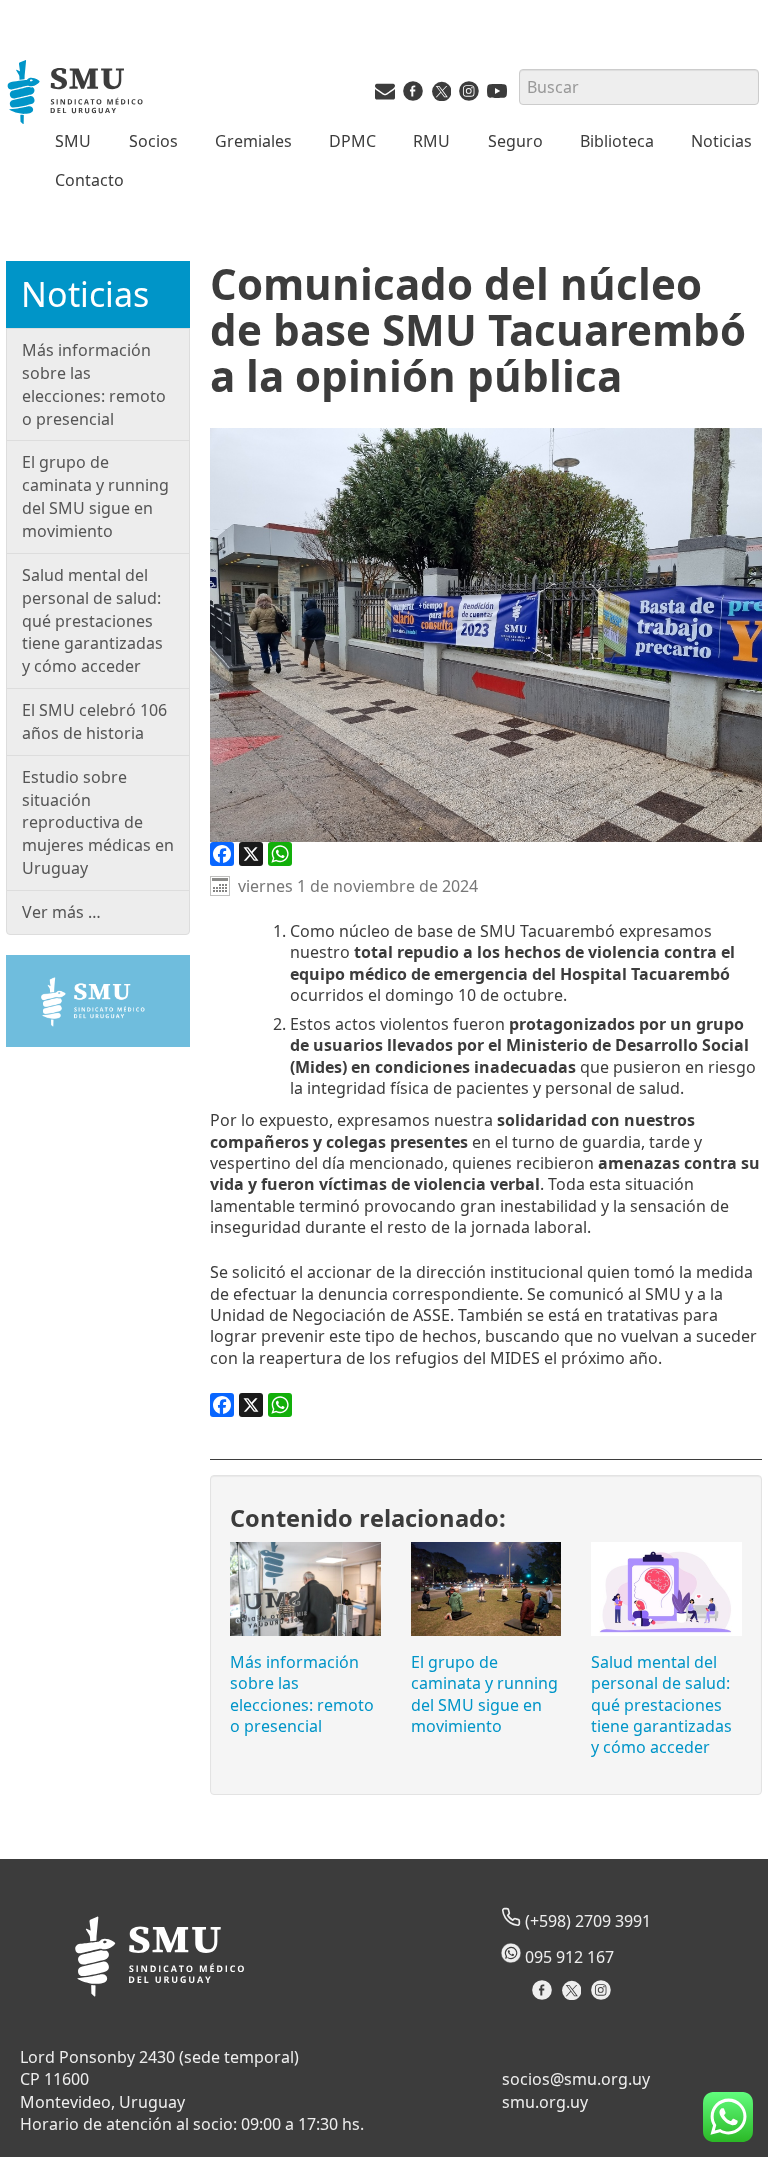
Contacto (89, 180)
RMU (431, 141)
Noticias (721, 141)
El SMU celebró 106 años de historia (94, 721)
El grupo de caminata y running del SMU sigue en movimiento (484, 1694)
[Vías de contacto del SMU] (385, 95)
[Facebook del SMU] (413, 95)
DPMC (352, 141)
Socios (153, 141)
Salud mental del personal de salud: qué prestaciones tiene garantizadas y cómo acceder (661, 1704)
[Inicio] (77, 94)
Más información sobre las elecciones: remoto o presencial (302, 1694)
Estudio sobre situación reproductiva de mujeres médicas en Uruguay (98, 822)
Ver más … (61, 912)
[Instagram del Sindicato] (603, 1996)
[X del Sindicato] (573, 1996)
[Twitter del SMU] (441, 95)
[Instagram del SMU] (469, 95)
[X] (251, 854)
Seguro (515, 141)
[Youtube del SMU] (497, 95)
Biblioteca (617, 141)
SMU (73, 141)
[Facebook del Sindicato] (544, 1996)
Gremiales (253, 141)
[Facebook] (222, 854)
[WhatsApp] (280, 854)
